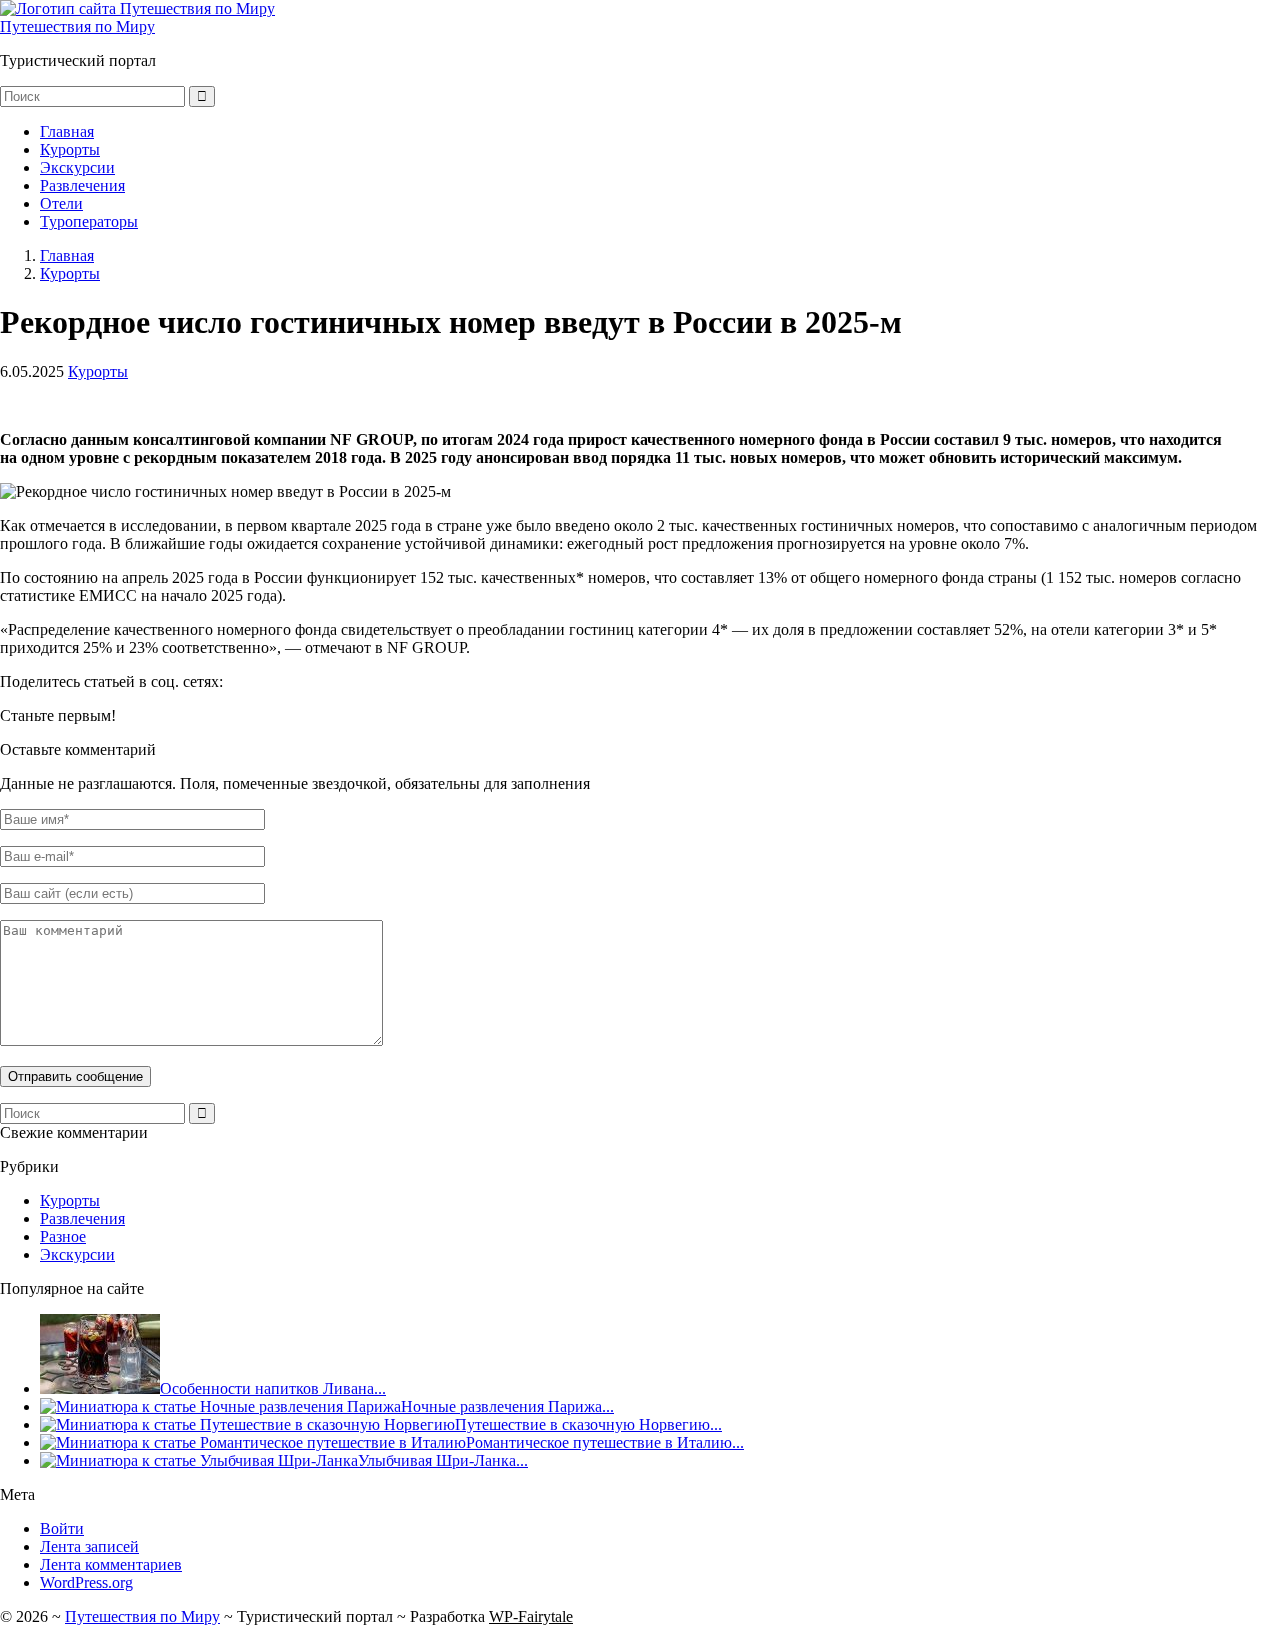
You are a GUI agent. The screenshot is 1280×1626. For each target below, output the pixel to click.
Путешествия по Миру (77, 26)
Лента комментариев (111, 1564)
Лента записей (89, 1546)
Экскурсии (77, 167)
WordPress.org (86, 1582)
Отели (61, 203)
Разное (63, 1236)
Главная (67, 131)
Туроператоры (89, 221)
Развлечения (82, 185)
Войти (62, 1528)
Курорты (70, 149)
